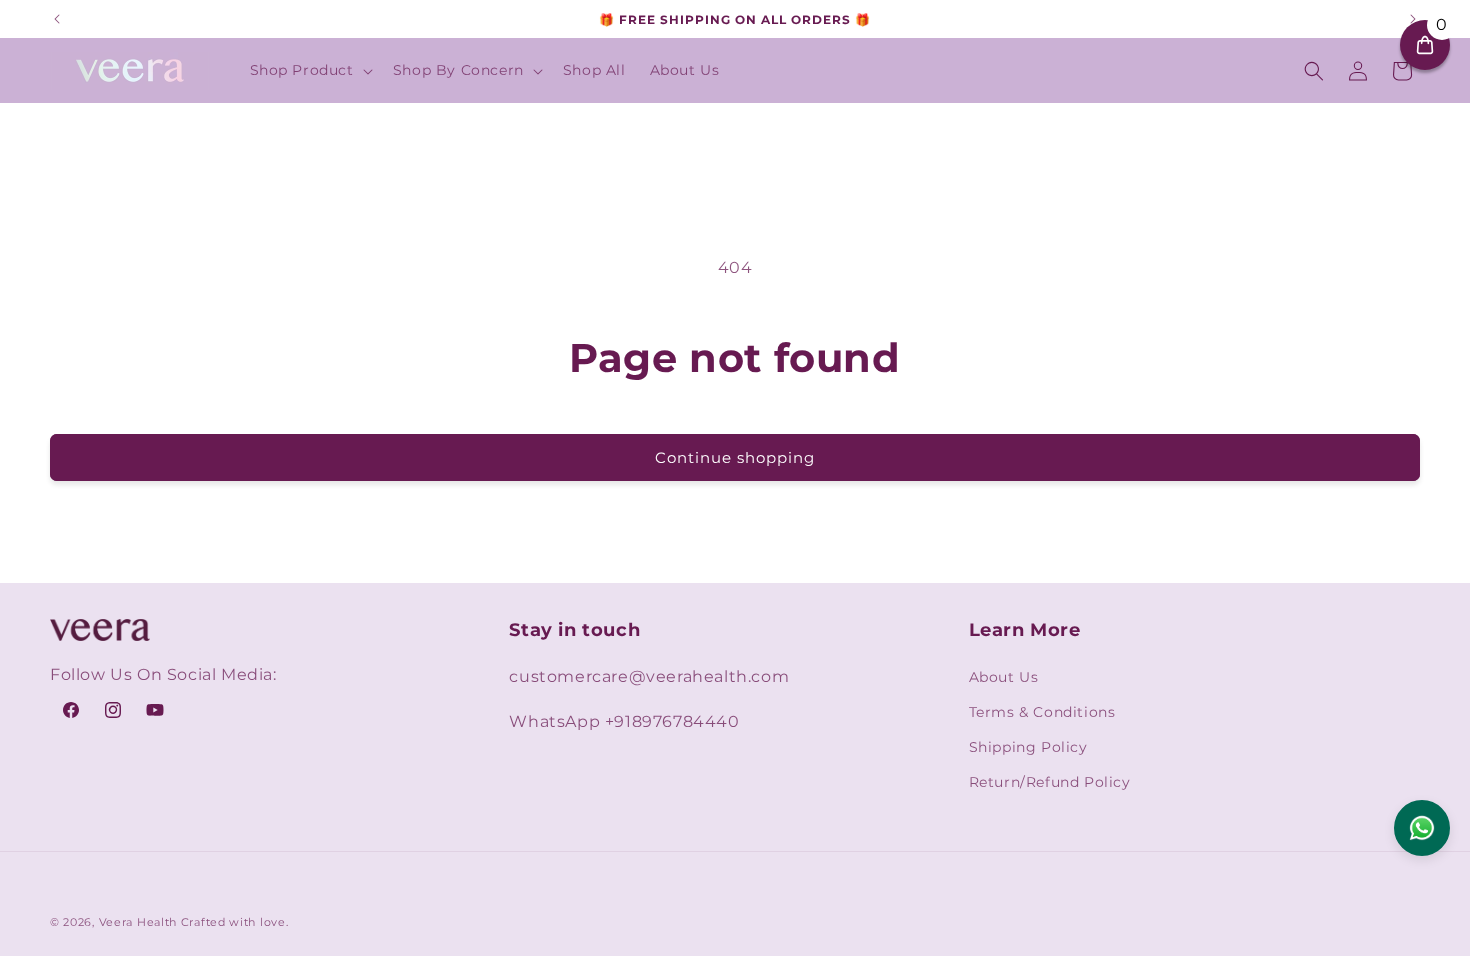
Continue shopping (735, 457)
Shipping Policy (1028, 747)
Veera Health (138, 922)
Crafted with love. (235, 922)
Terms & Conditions (1042, 712)
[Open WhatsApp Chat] (1422, 828)
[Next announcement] (1413, 19)
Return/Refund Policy (1050, 782)
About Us (1004, 677)
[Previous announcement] (57, 19)
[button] (309, 70)
